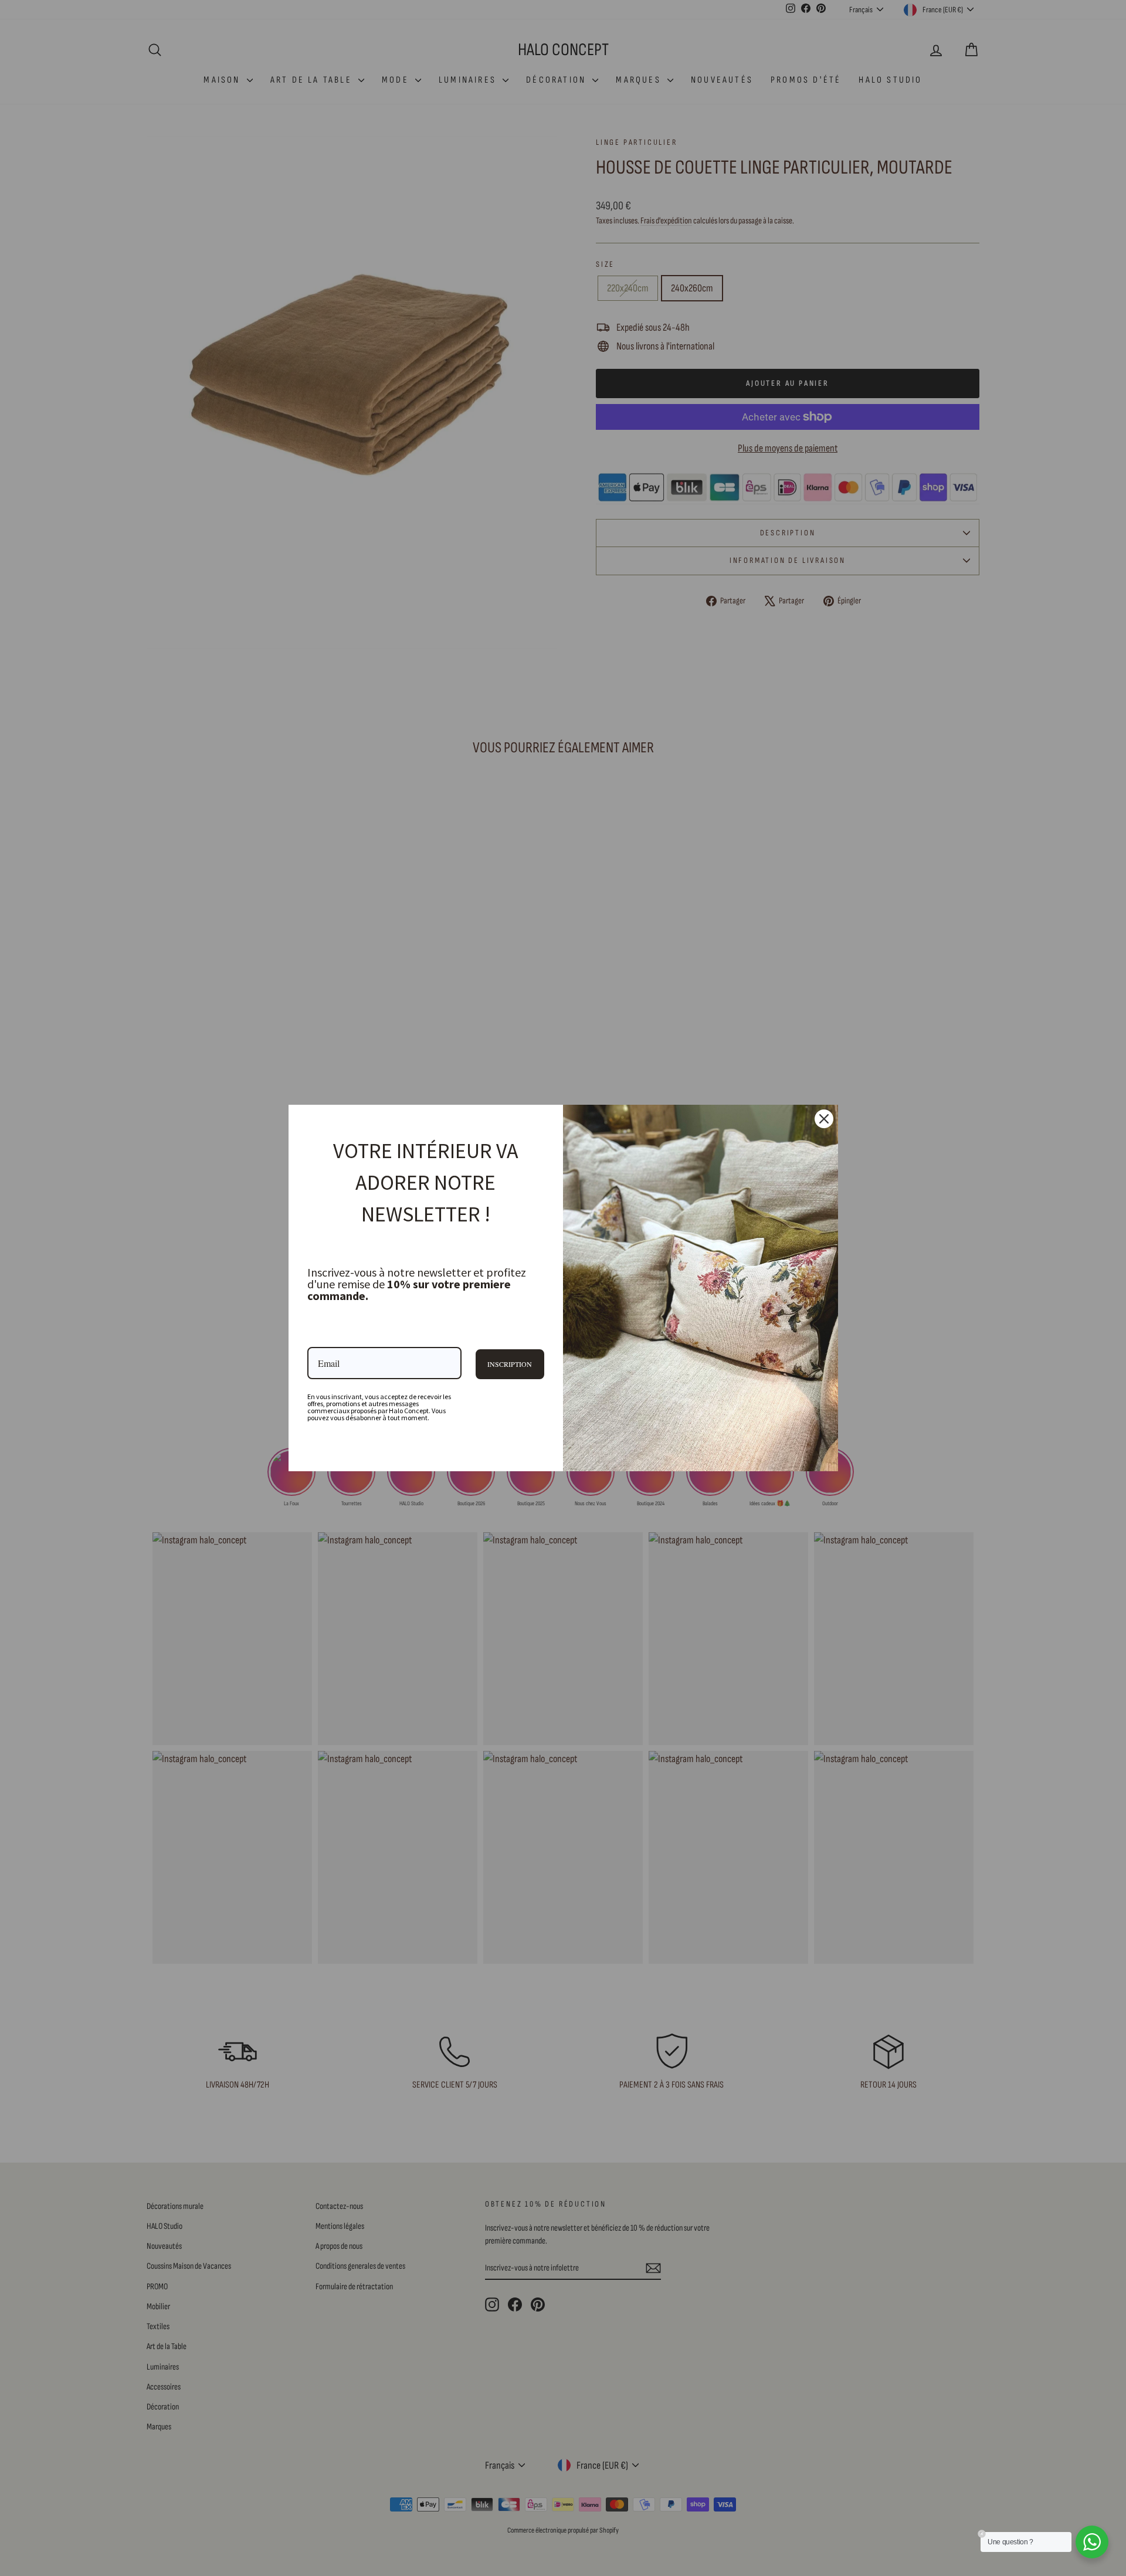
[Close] (824, 1119)
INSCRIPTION (510, 1364)
